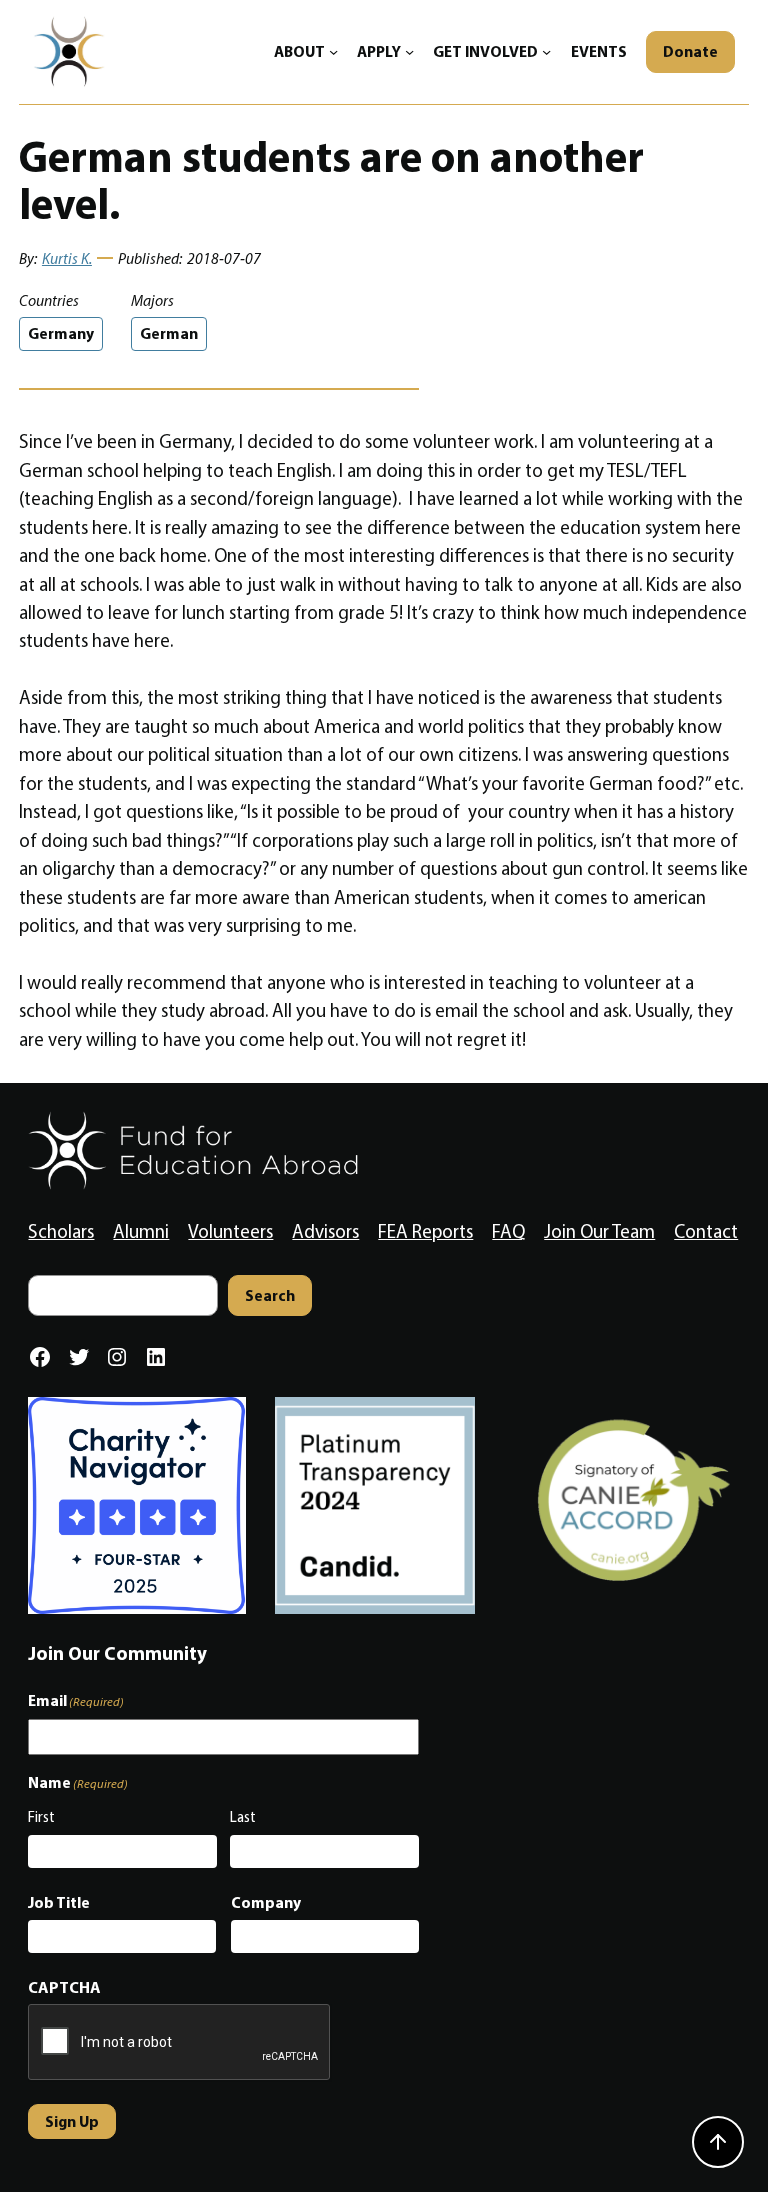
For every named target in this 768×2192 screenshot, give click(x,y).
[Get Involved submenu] (546, 51)
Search (270, 1295)
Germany (61, 333)
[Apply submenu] (409, 51)
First (41, 1817)
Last (243, 1817)
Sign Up (72, 2121)
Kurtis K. (67, 258)
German (169, 333)
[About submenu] (333, 51)
